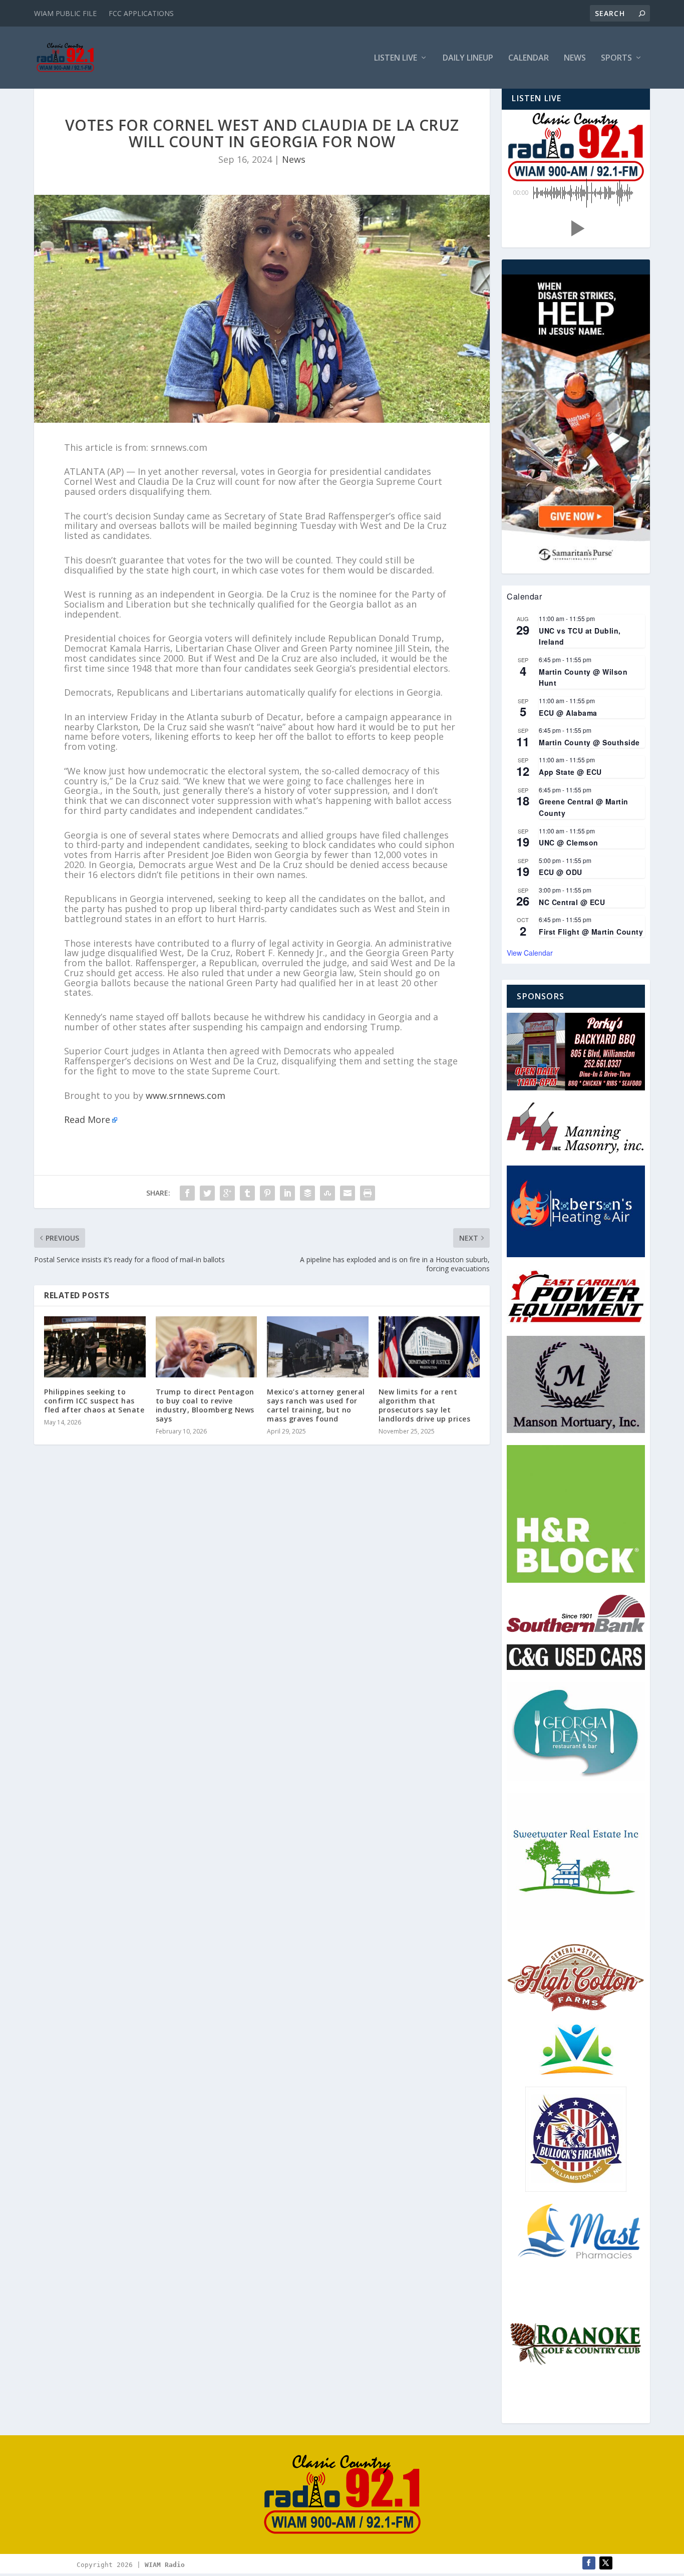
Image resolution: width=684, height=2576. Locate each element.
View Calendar (530, 953)
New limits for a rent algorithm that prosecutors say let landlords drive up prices (425, 1405)
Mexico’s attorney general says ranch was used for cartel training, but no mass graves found (316, 1405)
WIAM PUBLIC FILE (65, 13)
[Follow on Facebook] (589, 2563)
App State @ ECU (570, 772)
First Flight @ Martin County (591, 932)
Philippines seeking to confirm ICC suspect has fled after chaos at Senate (94, 1401)
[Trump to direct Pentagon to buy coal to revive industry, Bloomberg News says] (207, 1347)
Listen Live (396, 58)
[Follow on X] (606, 2563)
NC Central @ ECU (572, 902)
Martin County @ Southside (589, 742)
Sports (616, 58)
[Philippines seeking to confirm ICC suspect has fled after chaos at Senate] (95, 1347)
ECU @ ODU (561, 872)
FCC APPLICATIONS (141, 13)
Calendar (529, 58)
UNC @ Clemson (569, 842)
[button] (576, 228)
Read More (87, 1119)
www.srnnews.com (186, 1095)
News (575, 58)
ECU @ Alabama (568, 713)
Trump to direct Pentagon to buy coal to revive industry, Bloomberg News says (205, 1405)
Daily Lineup (468, 58)
